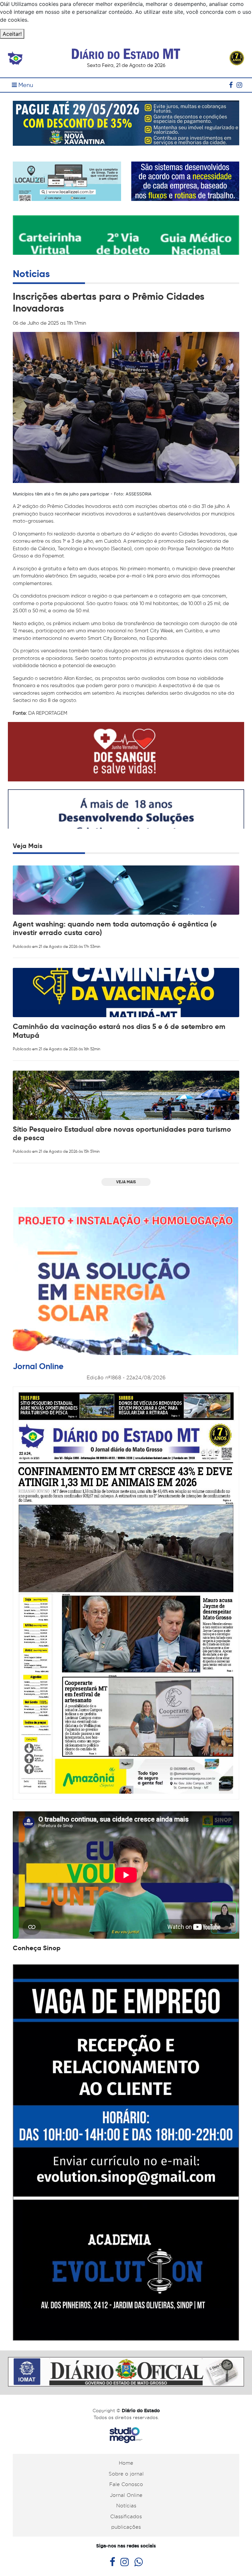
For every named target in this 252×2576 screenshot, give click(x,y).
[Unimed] (126, 243)
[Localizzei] (67, 186)
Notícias (126, 2506)
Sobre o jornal (126, 2474)
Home (126, 2463)
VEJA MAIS (126, 1182)
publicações (126, 2527)
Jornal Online (126, 2495)
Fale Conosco (126, 2484)
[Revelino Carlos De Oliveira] (126, 2371)
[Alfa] (185, 181)
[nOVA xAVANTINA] (126, 122)
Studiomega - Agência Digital (126, 2435)
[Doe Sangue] (126, 751)
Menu (25, 85)
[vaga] (126, 2152)
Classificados (126, 2517)
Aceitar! (12, 34)
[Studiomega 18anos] (126, 819)
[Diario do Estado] (126, 50)
